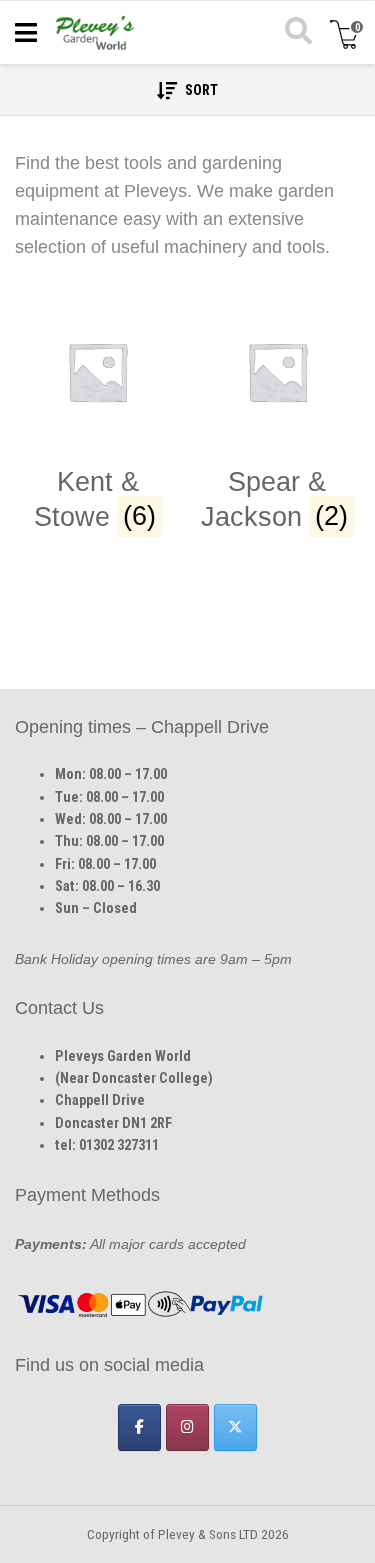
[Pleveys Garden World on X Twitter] (235, 1427)
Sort (200, 90)
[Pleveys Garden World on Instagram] (187, 1427)
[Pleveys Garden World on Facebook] (139, 1427)
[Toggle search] (297, 33)
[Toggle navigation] (26, 33)
